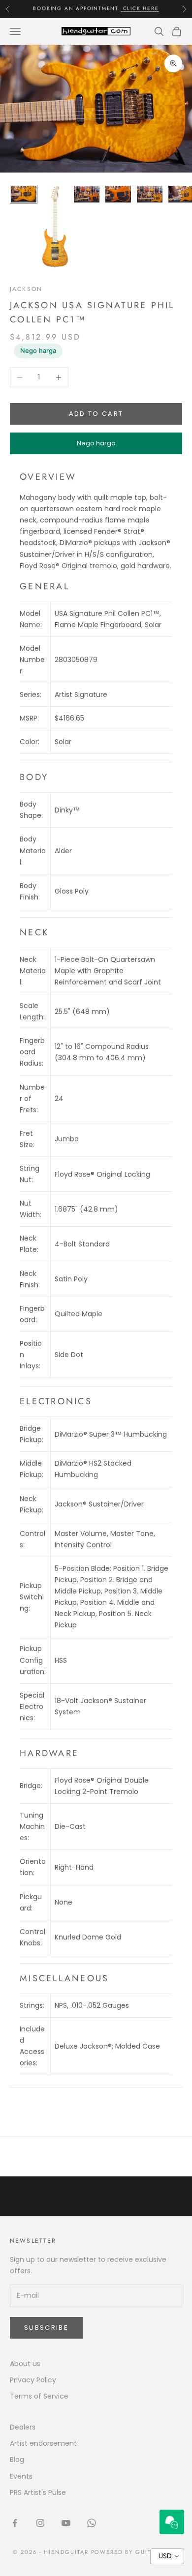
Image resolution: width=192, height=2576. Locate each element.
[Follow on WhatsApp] (92, 2523)
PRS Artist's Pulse (38, 2492)
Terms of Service (39, 2396)
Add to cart (96, 414)
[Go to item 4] (118, 194)
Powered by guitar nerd (135, 2552)
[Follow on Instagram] (40, 2523)
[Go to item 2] (55, 227)
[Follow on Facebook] (15, 2523)
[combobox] (167, 2556)
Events (21, 2476)
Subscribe (46, 2328)
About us (25, 2364)
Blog (17, 2460)
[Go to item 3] (87, 194)
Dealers (23, 2427)
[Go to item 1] (24, 194)
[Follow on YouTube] (66, 2523)
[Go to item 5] (150, 194)
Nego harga (38, 350)
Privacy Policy (33, 2380)
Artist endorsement (43, 2443)
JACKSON (26, 289)
